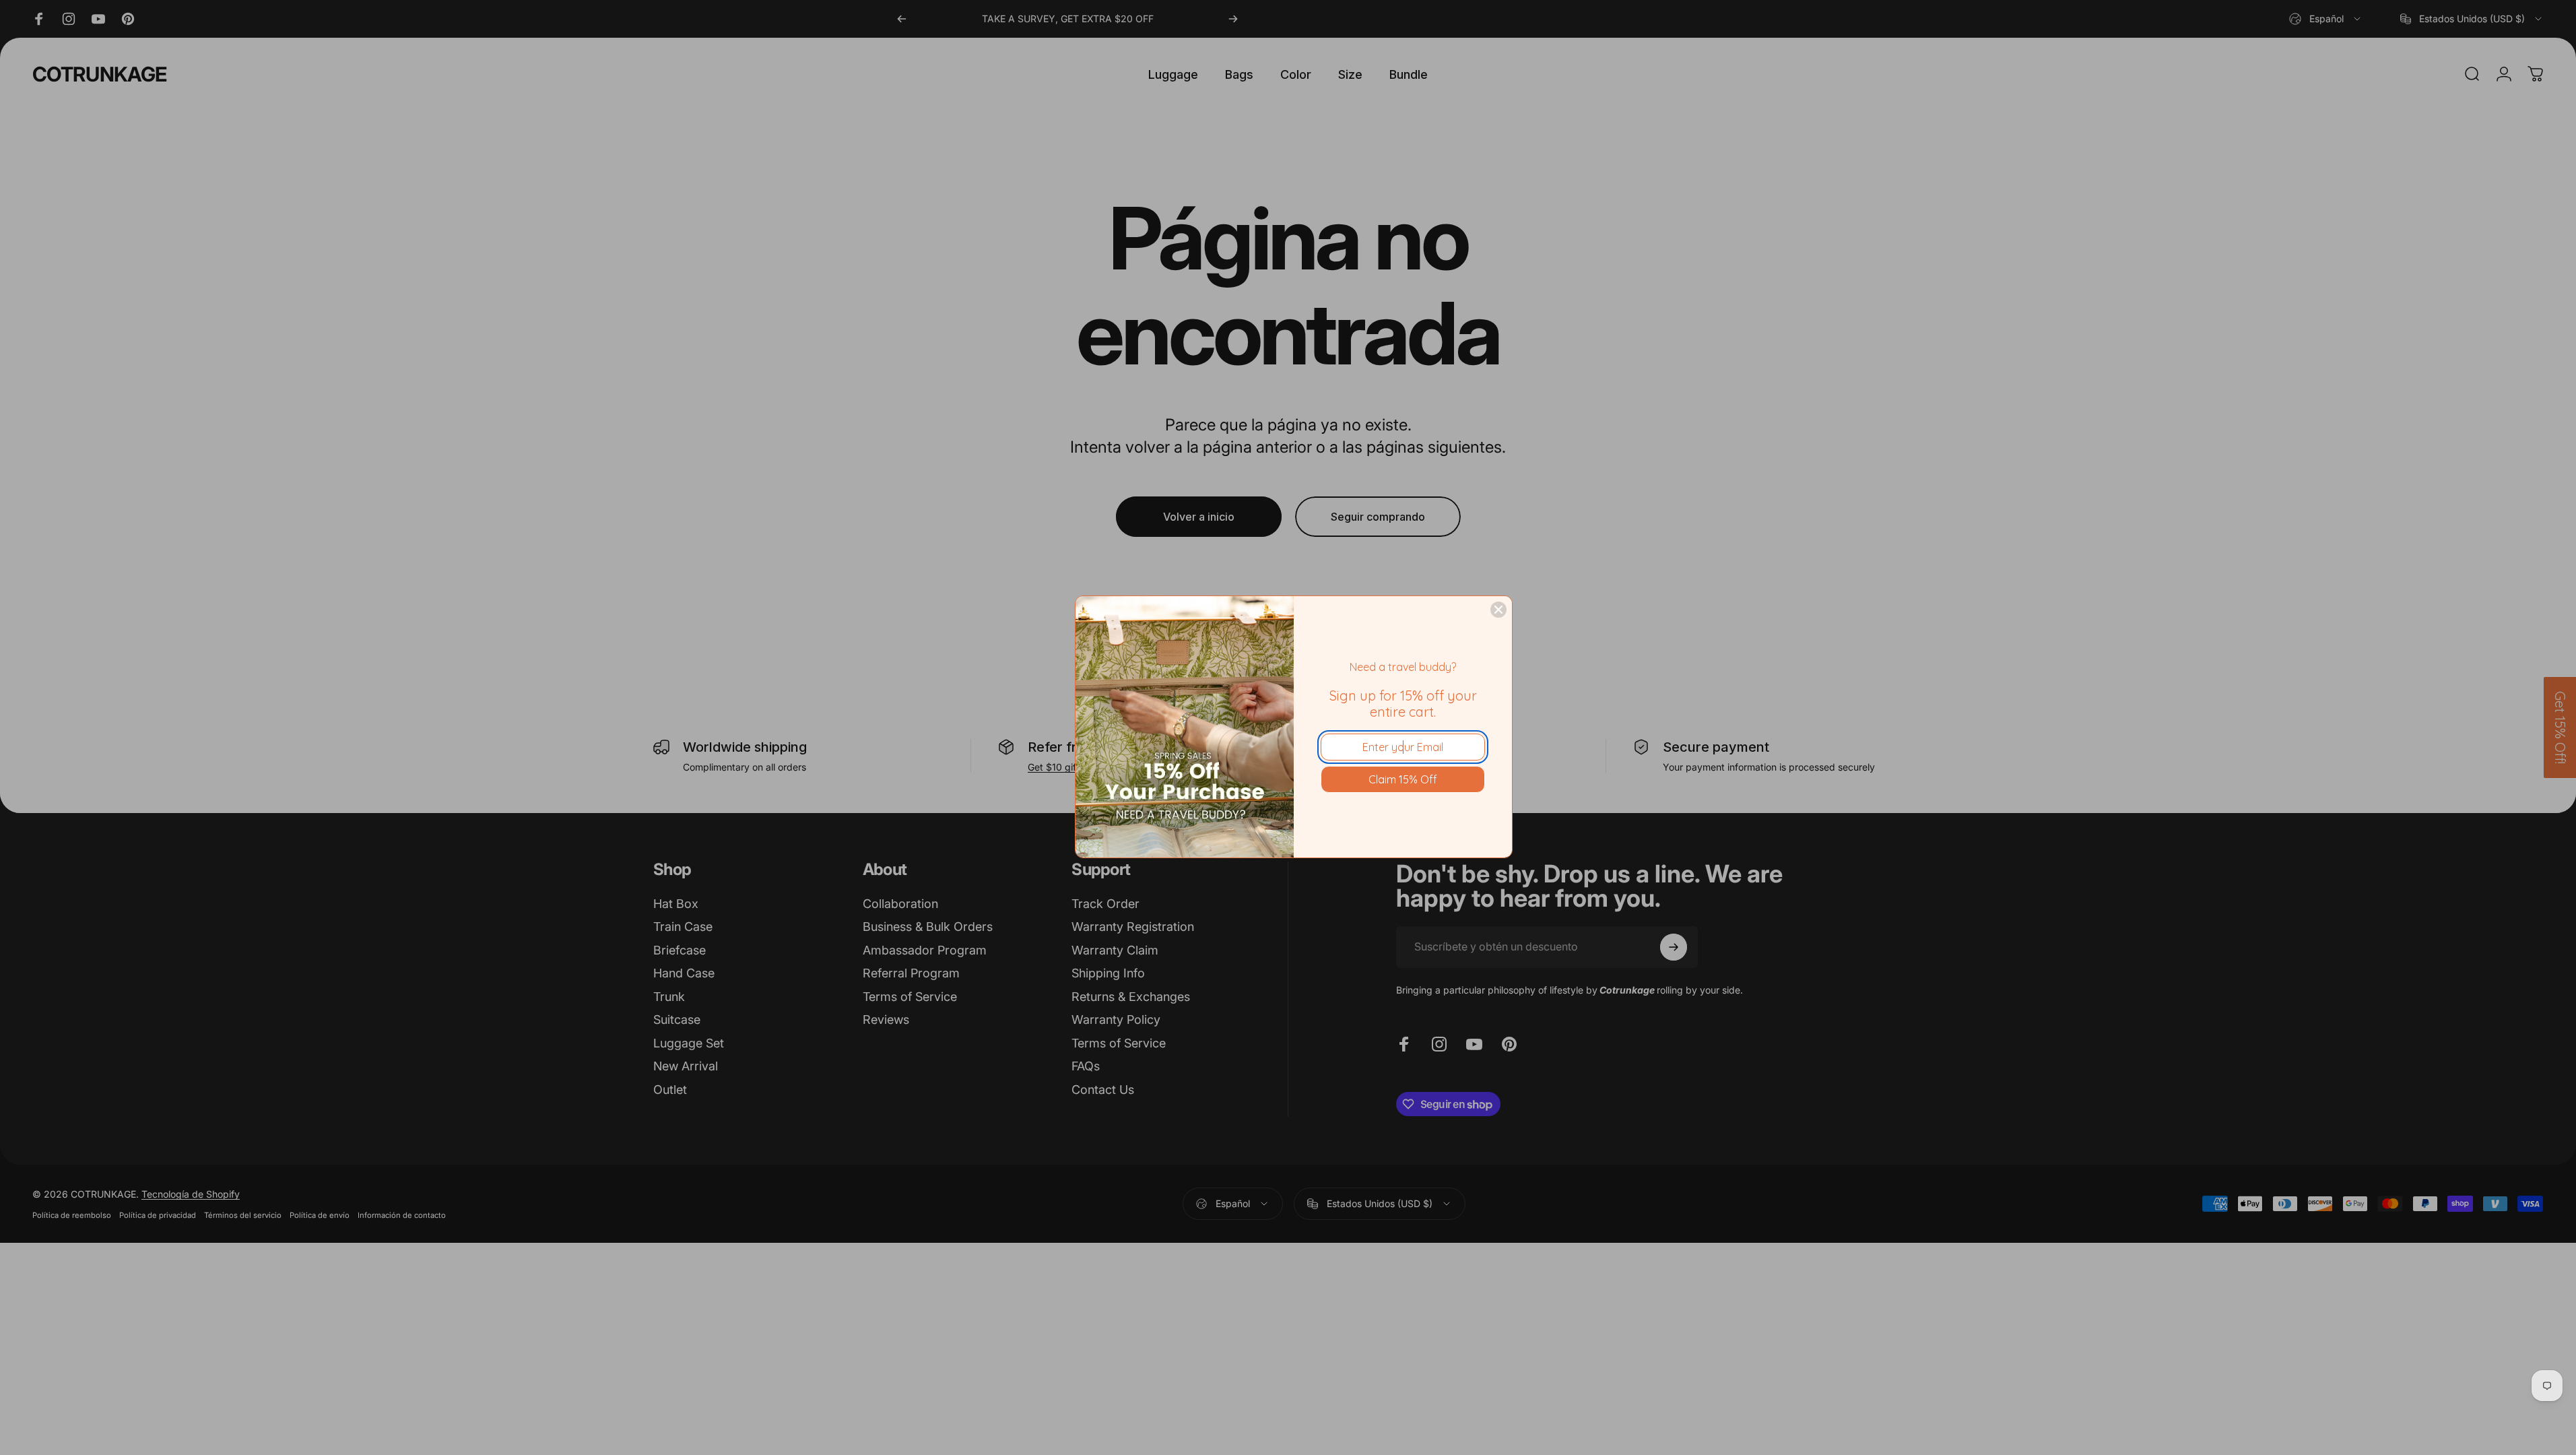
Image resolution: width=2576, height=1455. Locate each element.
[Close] (1498, 610)
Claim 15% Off (1403, 779)
